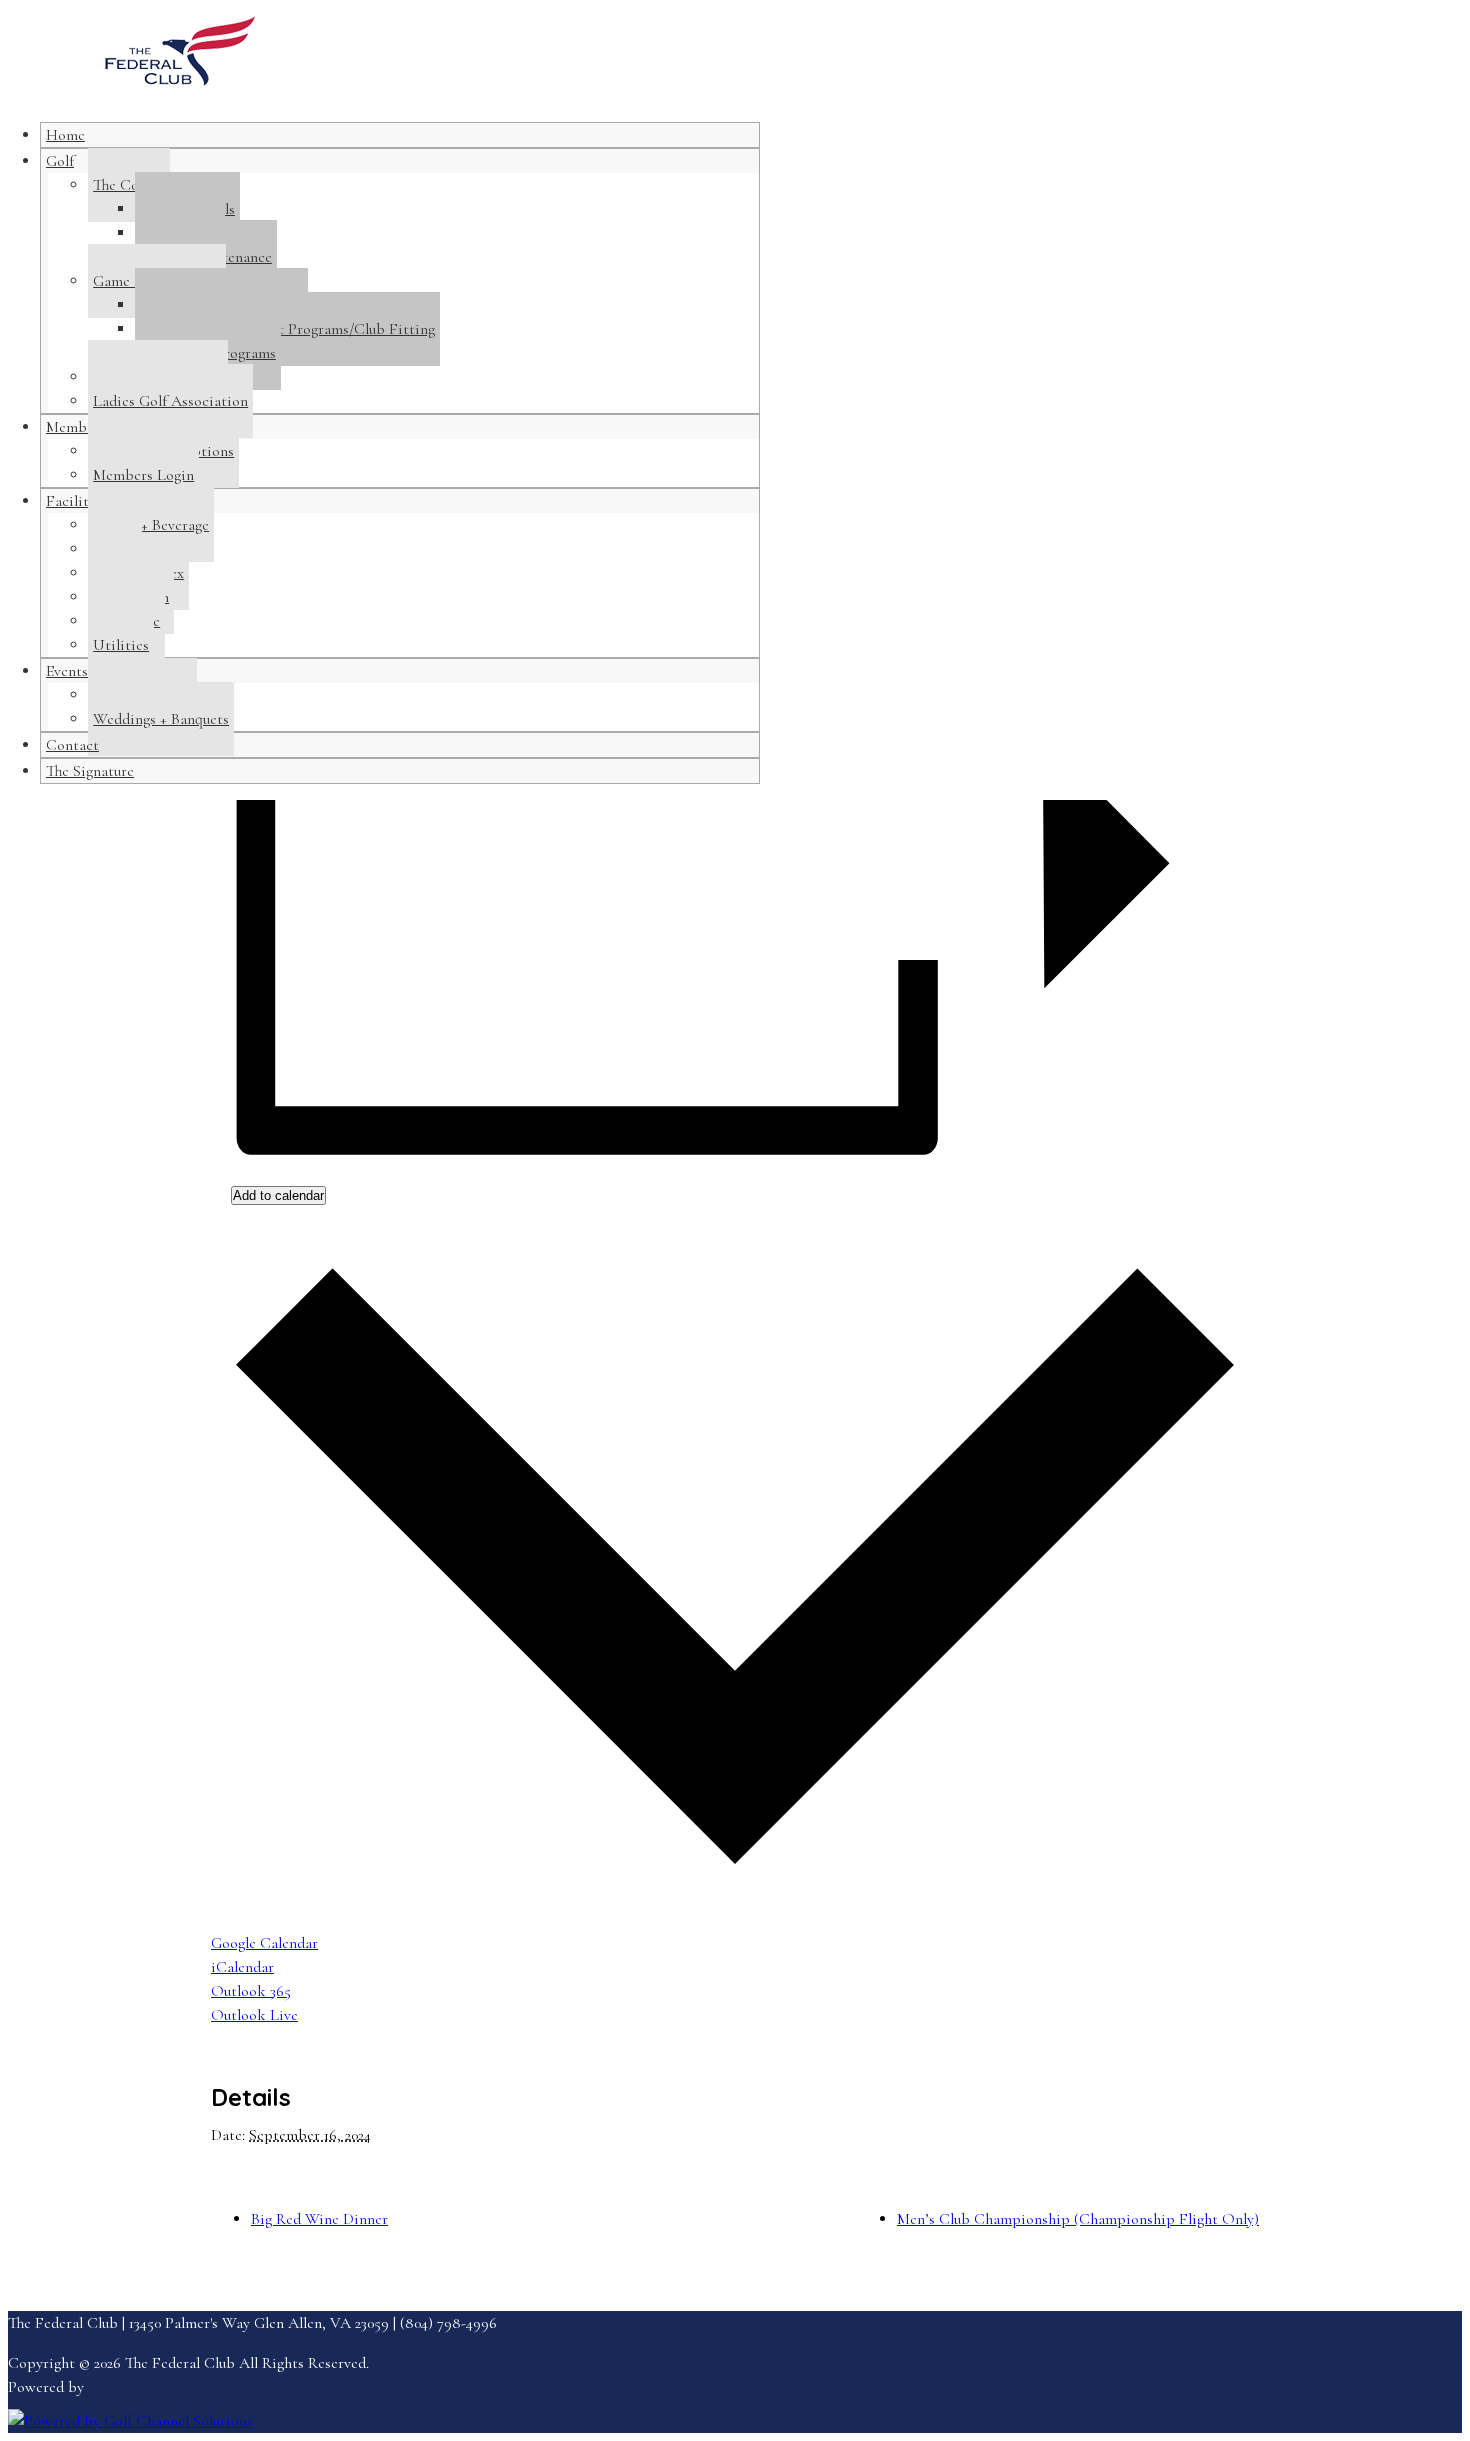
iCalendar (242, 1967)
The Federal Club (180, 61)
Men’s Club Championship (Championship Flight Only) (1078, 2219)
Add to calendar (278, 1195)
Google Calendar (264, 1943)
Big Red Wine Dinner (319, 2219)
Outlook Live (254, 2015)
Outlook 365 (251, 1991)
